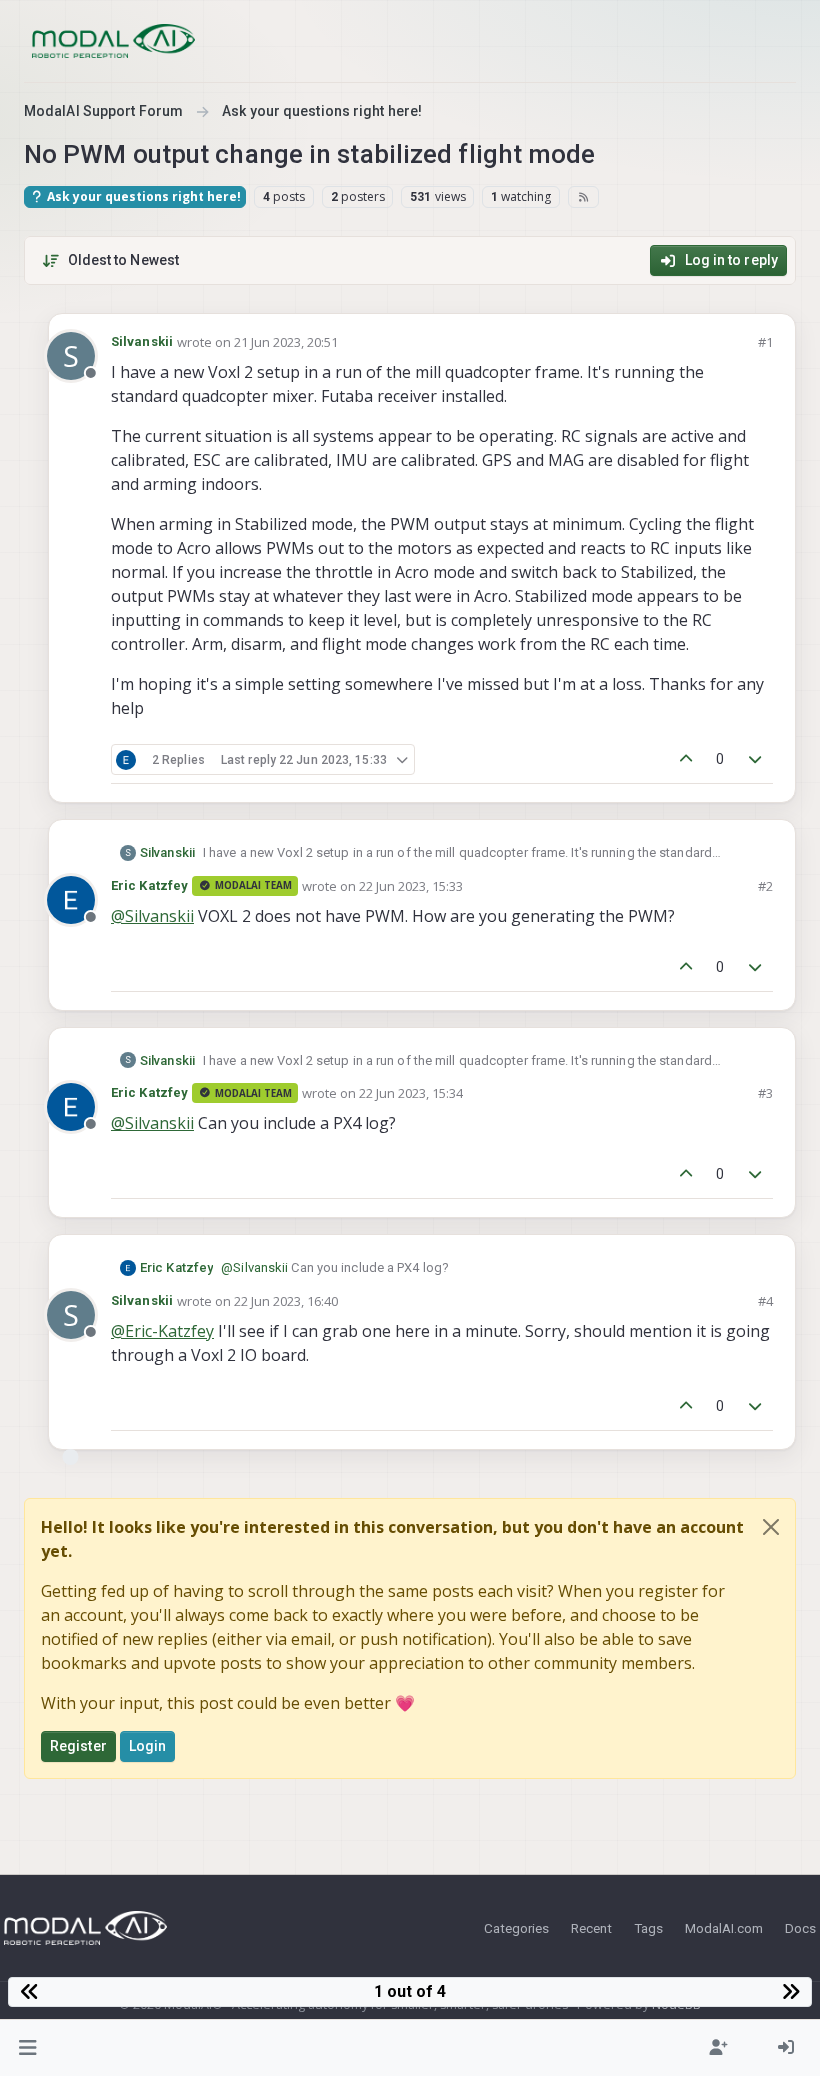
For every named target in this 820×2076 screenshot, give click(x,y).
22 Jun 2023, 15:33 (411, 886)
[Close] (771, 1527)
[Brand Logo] (113, 41)
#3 (765, 1093)
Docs (800, 1928)
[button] (28, 2048)
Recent (591, 1928)
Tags (648, 1928)
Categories (516, 1928)
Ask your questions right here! (142, 196)
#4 (765, 1301)
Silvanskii (142, 341)
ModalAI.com (724, 1928)
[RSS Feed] (583, 197)
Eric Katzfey (149, 885)
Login (148, 1746)
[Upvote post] (686, 759)
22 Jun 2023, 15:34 (411, 1093)
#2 (765, 886)
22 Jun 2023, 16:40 (286, 1301)
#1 (765, 342)
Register (78, 1746)
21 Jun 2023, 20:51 (286, 342)
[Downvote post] (756, 759)
